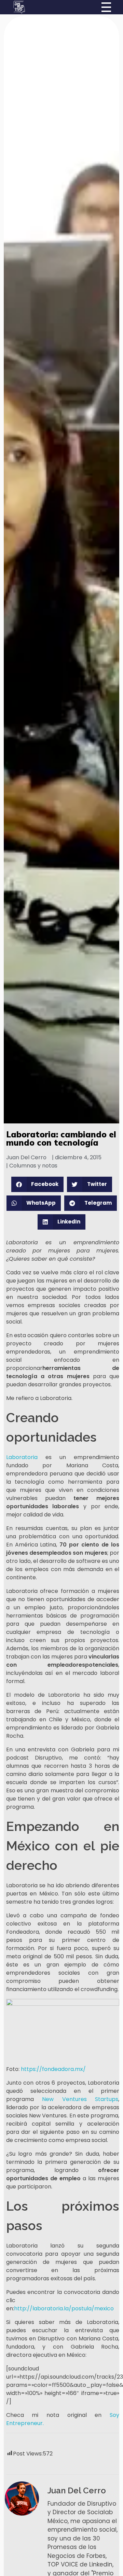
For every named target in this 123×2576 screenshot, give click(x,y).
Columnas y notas (33, 1166)
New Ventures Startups (80, 2099)
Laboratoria (22, 1457)
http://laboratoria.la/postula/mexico (64, 2308)
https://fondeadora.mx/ (53, 2069)
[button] (38, 1184)
